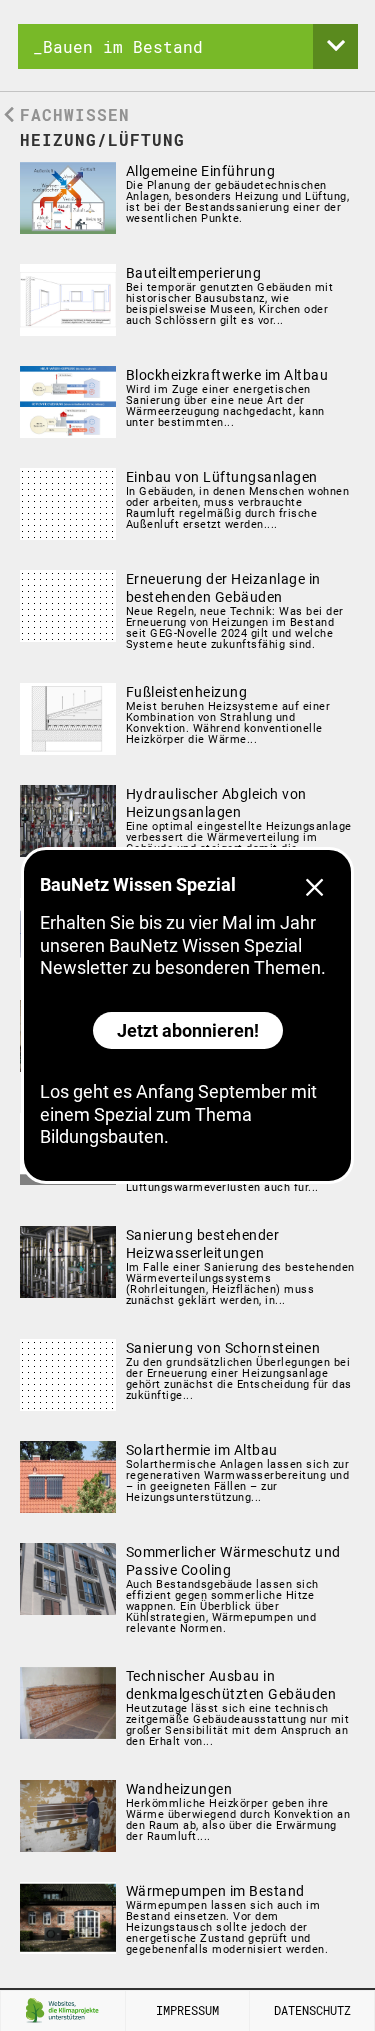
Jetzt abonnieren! (188, 1030)
